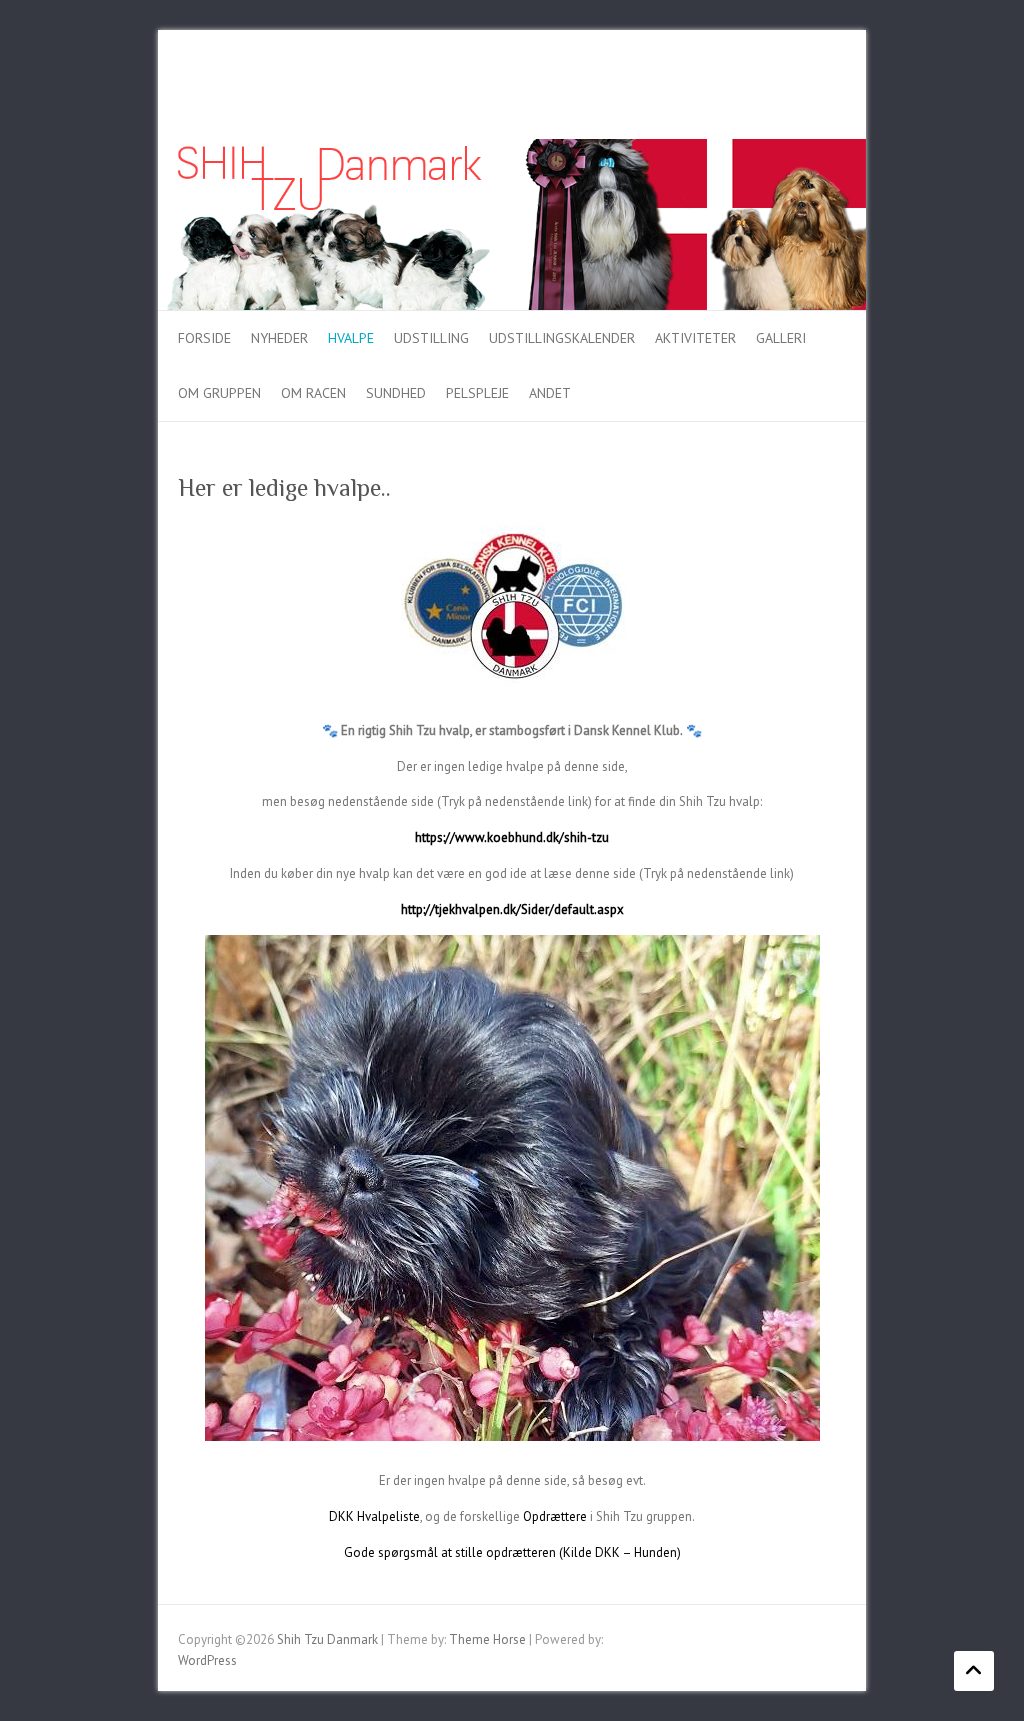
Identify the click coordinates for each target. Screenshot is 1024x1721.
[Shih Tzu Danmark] (512, 148)
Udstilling (431, 338)
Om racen (313, 393)
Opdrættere (555, 1516)
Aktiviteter (695, 338)
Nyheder (279, 338)
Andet (550, 393)
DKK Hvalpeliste (374, 1516)
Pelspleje (477, 393)
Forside (204, 338)
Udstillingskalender (562, 338)
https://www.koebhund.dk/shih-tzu (512, 837)
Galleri (781, 338)
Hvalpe (351, 338)
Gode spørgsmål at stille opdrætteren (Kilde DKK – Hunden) (512, 1552)
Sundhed (396, 393)
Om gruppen (219, 393)
